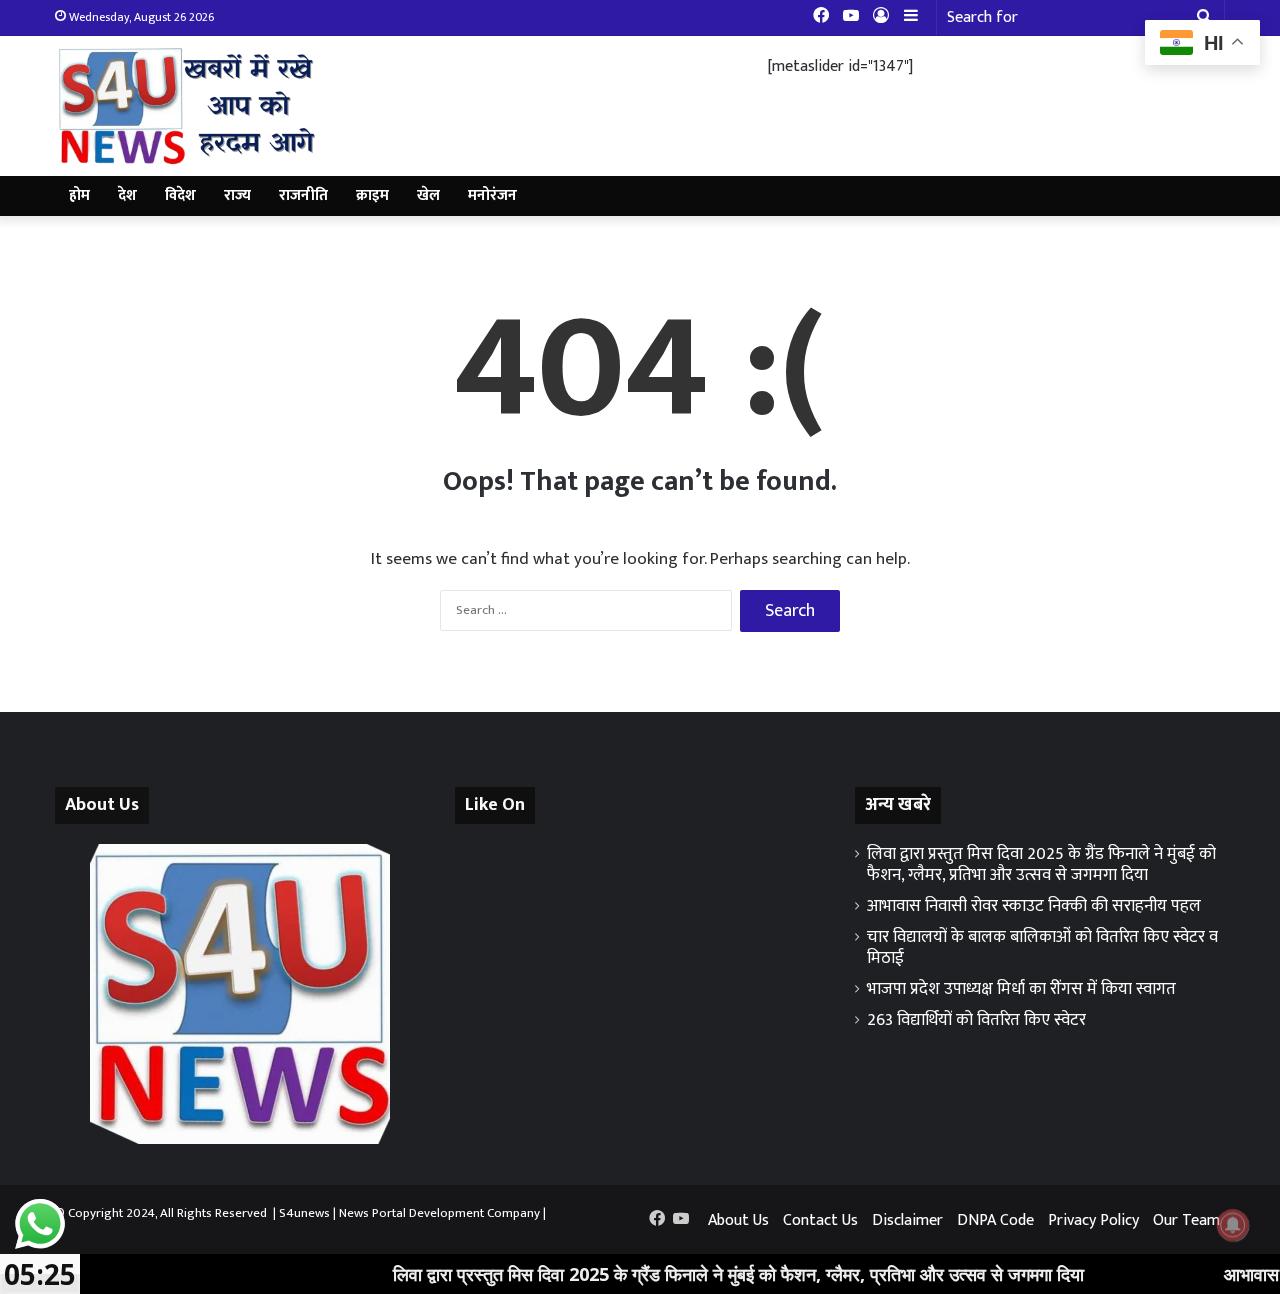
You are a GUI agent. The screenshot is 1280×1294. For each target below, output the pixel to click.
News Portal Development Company (439, 1213)
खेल (428, 195)
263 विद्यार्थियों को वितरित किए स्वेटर (976, 1020)
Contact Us (820, 1220)
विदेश (180, 195)
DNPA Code (995, 1220)
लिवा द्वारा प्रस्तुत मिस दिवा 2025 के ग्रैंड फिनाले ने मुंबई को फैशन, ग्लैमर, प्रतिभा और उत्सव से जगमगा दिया (1041, 864)
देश (127, 195)
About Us (738, 1220)
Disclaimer (907, 1220)
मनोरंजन (492, 195)
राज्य (237, 195)
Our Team (1186, 1220)
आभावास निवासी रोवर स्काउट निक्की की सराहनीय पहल (1034, 906)
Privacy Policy (1093, 1220)
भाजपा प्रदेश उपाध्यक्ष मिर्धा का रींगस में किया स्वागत (1021, 989)
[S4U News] (185, 106)
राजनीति (303, 195)
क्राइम (372, 195)
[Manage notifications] (1233, 1225)
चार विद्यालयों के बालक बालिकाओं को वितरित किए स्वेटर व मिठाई (1042, 947)
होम (79, 195)
